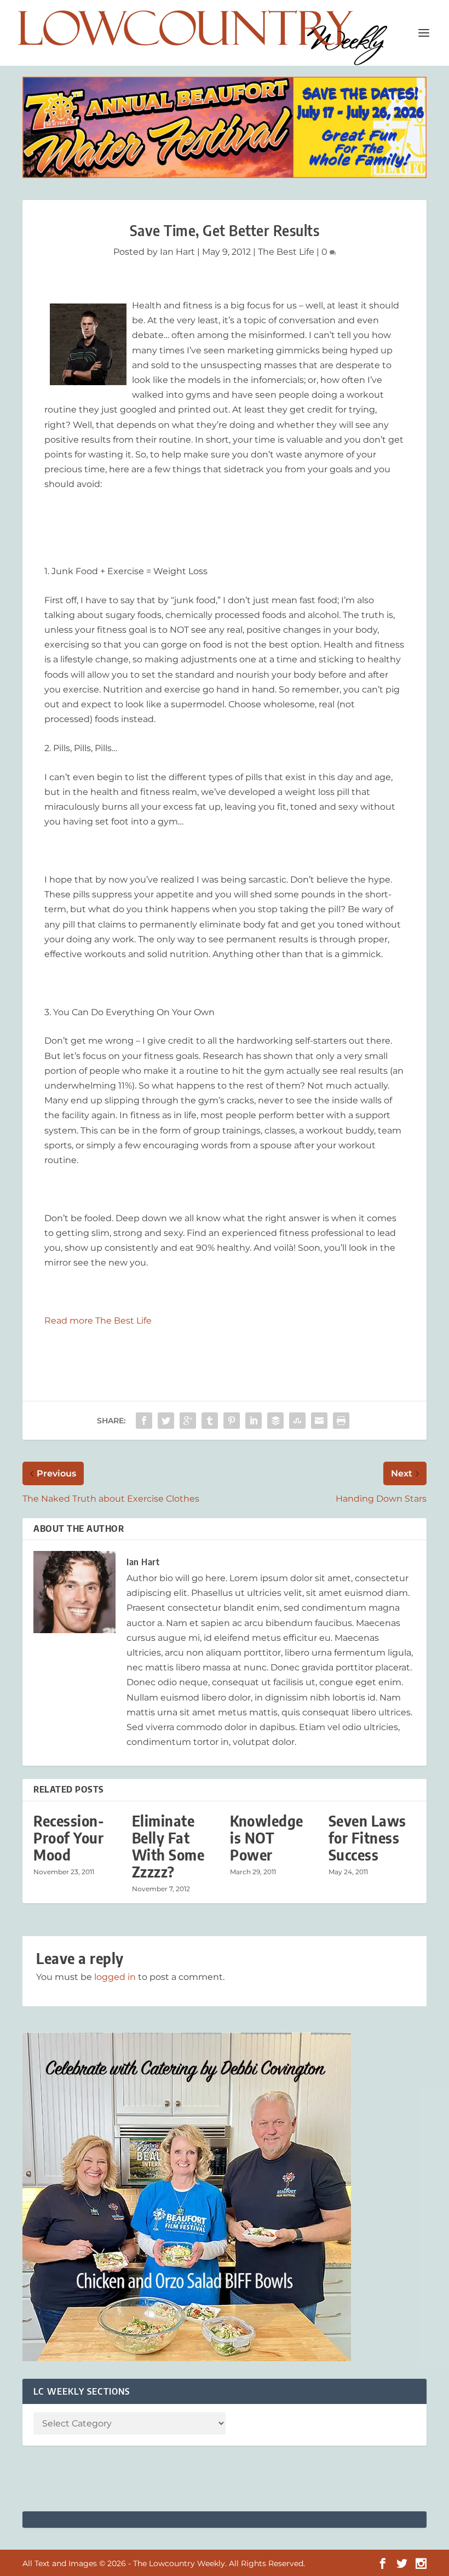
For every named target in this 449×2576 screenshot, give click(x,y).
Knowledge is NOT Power (267, 1838)
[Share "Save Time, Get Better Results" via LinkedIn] (254, 1421)
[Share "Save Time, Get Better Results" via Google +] (188, 1421)
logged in (115, 1977)
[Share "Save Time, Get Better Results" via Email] (319, 1421)
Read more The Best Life (98, 1321)
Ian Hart (177, 252)
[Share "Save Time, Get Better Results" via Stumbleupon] (297, 1421)
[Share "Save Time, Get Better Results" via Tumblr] (210, 1421)
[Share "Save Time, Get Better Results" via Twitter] (166, 1421)
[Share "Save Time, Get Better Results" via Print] (341, 1421)
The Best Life (286, 252)
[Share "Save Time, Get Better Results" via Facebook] (144, 1421)
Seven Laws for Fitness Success (367, 1838)
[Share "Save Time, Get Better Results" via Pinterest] (232, 1421)
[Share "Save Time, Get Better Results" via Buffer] (275, 1421)
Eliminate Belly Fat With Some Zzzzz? (168, 1847)
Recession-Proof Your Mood (69, 1838)
